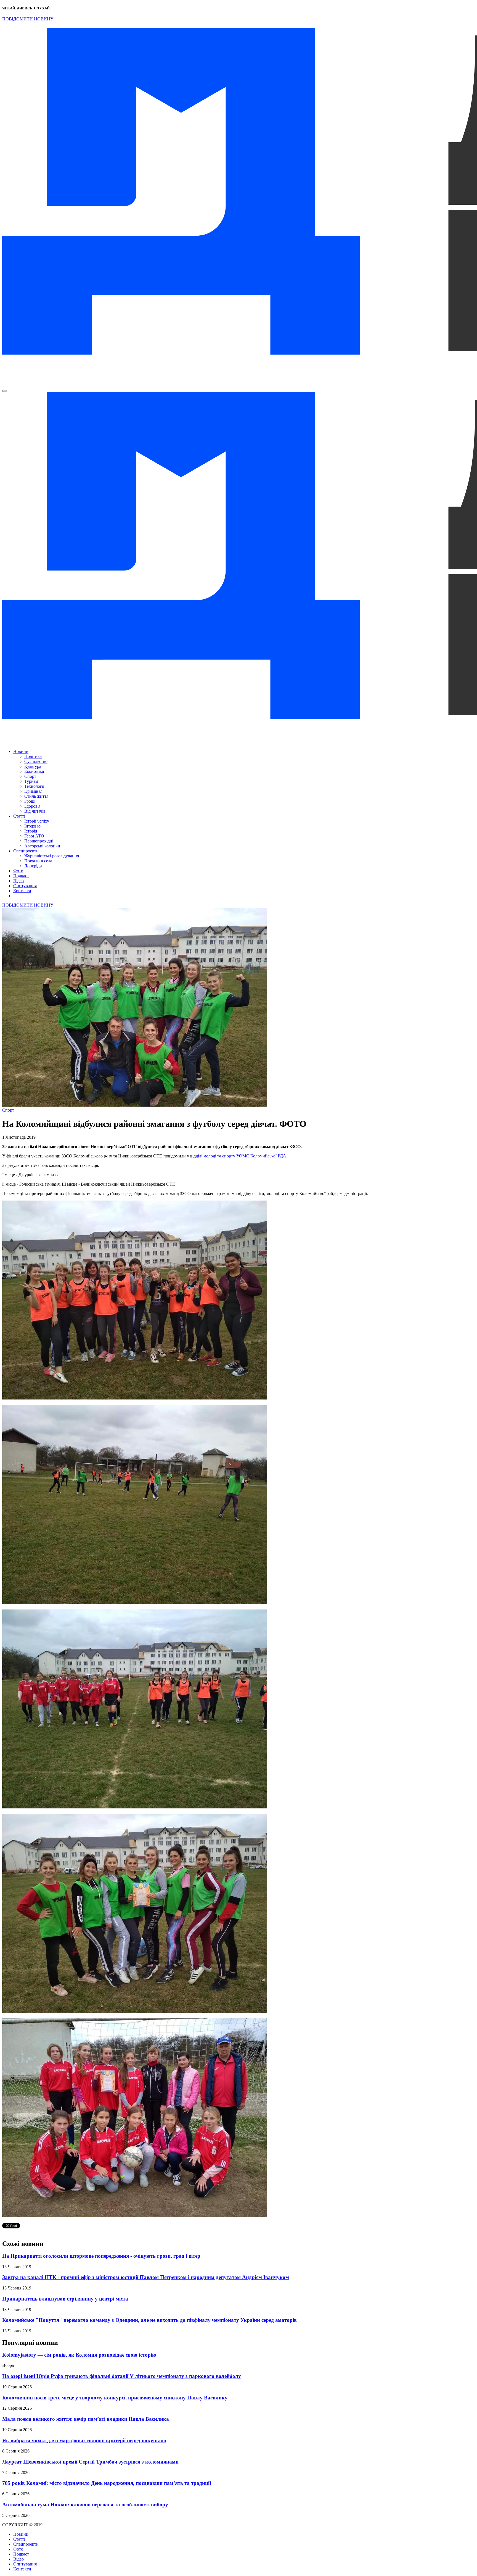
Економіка (34, 771)
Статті (19, 816)
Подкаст (21, 876)
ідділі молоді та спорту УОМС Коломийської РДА (239, 1156)
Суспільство (36, 761)
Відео (18, 881)
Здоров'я (32, 806)
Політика (33, 756)
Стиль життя (36, 796)
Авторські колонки (42, 846)
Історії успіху (37, 821)
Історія (31, 831)
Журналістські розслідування (52, 856)
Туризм (31, 781)
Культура (33, 766)
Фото (18, 871)
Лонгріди (33, 866)
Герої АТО (34, 836)
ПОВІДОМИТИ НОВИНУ (28, 19)
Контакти (22, 891)
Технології (34, 786)
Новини (21, 751)
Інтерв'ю (32, 826)
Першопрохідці (39, 841)
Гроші (30, 801)
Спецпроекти (26, 851)
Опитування (25, 886)
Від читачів (35, 811)
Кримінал (33, 791)
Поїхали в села (38, 861)
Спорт (30, 776)
